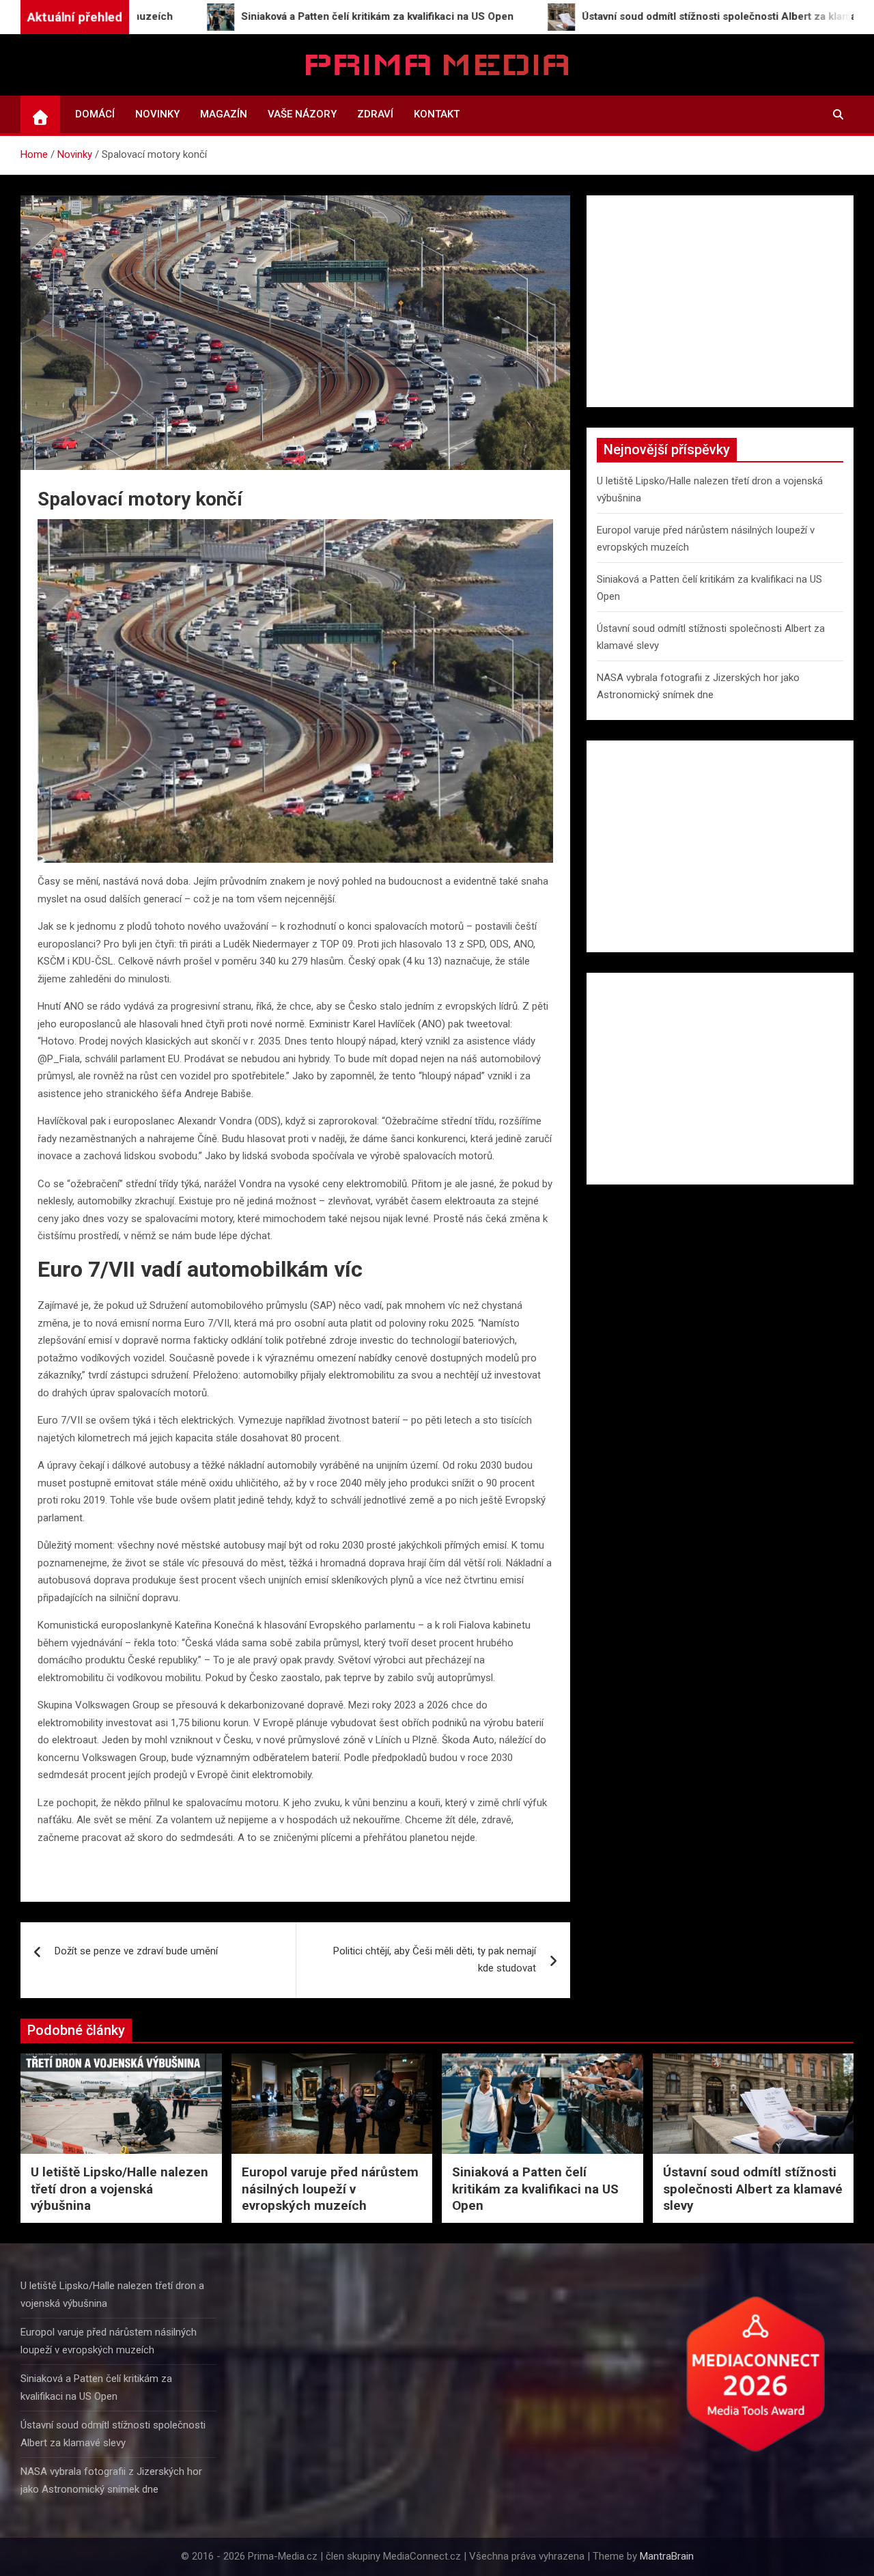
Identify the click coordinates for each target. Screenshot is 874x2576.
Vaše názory (302, 114)
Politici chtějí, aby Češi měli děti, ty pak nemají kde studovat (435, 1960)
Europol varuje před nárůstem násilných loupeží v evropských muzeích (330, 2189)
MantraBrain (667, 2556)
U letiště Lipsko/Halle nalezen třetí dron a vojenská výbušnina (119, 2189)
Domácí (95, 114)
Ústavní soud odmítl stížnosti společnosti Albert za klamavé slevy (753, 2189)
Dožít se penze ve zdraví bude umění (136, 1951)
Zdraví (375, 114)
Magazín (224, 114)
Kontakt (437, 114)
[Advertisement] (720, 301)
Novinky (157, 114)
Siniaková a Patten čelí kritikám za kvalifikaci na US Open (535, 2189)
